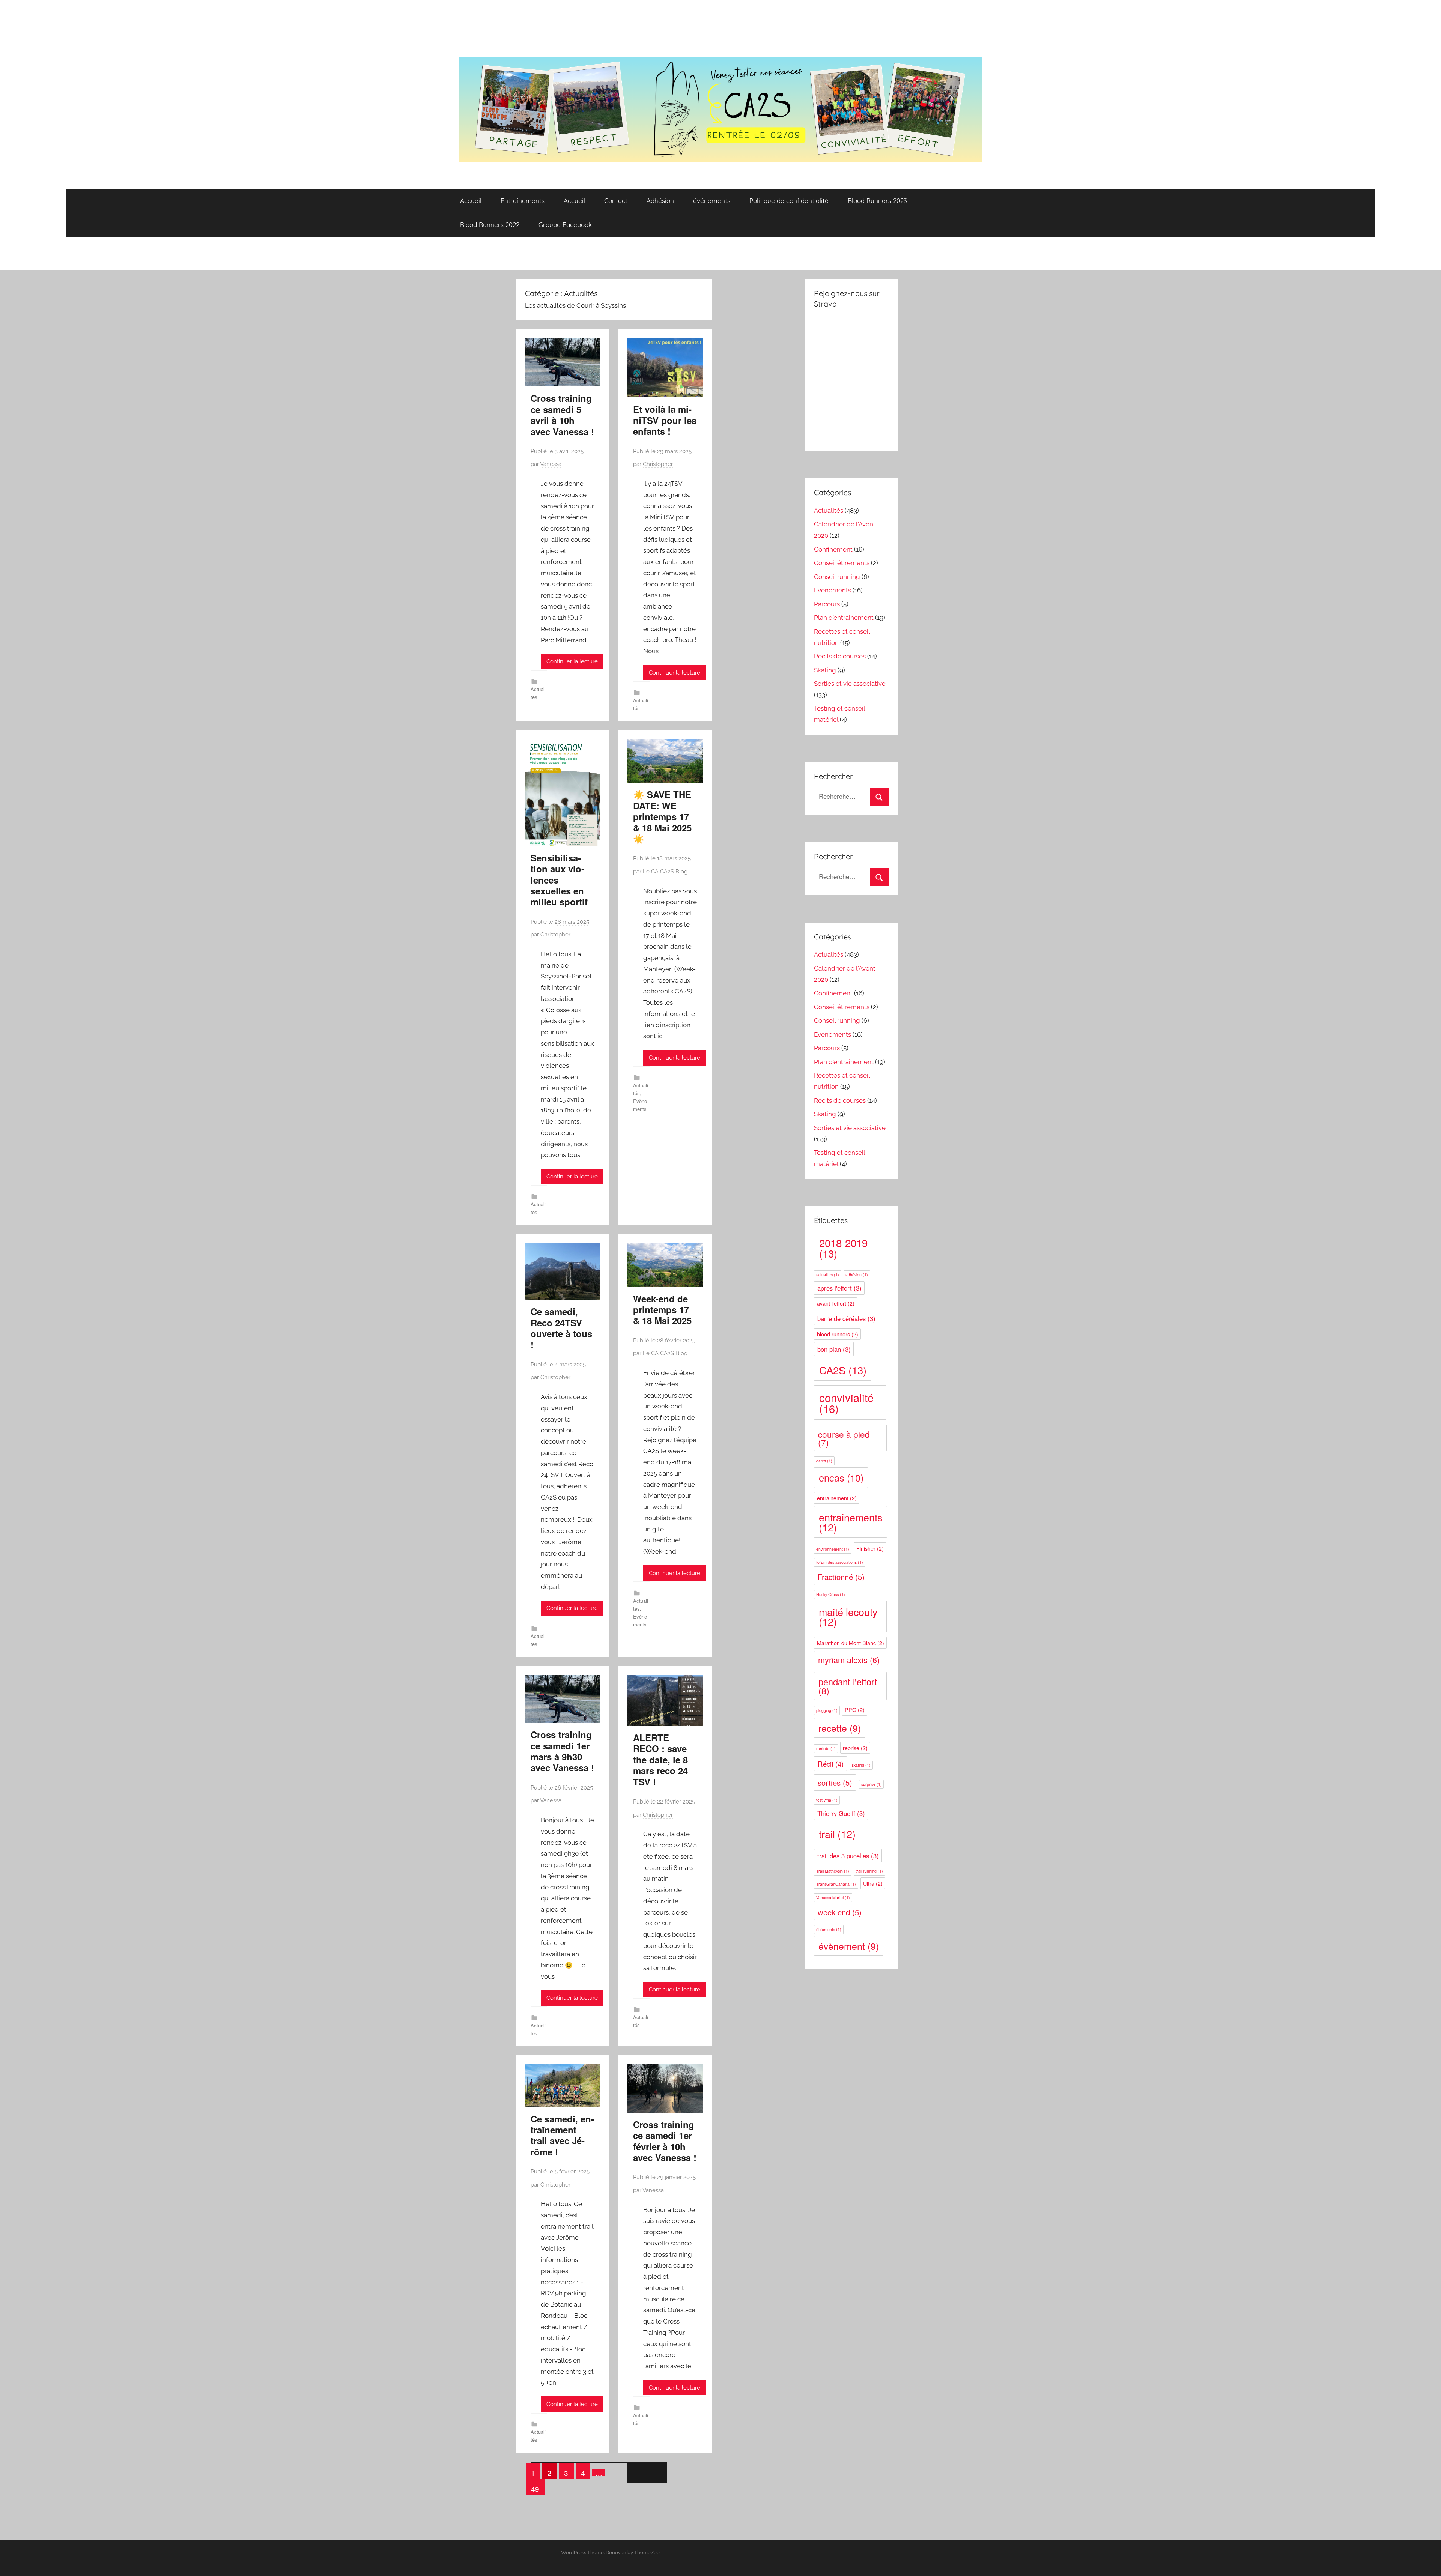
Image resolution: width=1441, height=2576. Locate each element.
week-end (840, 1912)
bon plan (834, 1349)
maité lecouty (848, 1617)
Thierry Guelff (841, 1813)
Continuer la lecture (572, 661)
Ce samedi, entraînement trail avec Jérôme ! (562, 2135)
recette (840, 1728)
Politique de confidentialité (789, 201)
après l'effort (839, 1288)
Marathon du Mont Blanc (851, 1643)
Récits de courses (840, 656)
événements (712, 201)
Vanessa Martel (833, 1897)
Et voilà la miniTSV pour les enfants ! (665, 420)
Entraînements (523, 201)
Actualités (829, 511)
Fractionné (841, 1577)
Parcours (827, 604)
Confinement (833, 549)
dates (824, 1461)
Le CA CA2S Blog (665, 872)
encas (841, 1477)
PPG (855, 1710)
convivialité (846, 1403)
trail (837, 1834)
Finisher (870, 1548)
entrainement (837, 1498)
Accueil (471, 201)
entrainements (851, 1522)
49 (535, 2489)
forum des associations (840, 1562)
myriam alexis (849, 1660)
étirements (829, 1929)
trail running (869, 1871)
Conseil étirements (842, 563)
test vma (827, 1800)
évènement (849, 1946)
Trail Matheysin (833, 1871)
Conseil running (837, 577)
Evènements (833, 590)
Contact (616, 201)
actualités (828, 1275)
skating (861, 1765)
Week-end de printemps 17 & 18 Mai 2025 (662, 1310)
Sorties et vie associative (850, 684)
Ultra (873, 1883)
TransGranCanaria (836, 1884)
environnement (833, 1549)
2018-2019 (843, 1248)
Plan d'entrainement (844, 618)
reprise (855, 1748)
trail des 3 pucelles (848, 1856)
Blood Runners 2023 (877, 201)
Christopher (658, 464)
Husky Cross (831, 1594)
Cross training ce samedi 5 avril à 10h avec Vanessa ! (562, 415)
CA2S (843, 1370)
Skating (825, 670)
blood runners (838, 1334)
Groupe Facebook (565, 225)
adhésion (857, 1275)
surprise (872, 1784)
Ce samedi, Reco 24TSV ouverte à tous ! (561, 1328)
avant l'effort (836, 1303)
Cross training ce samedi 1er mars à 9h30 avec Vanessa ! (562, 1751)
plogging (827, 1710)
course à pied (844, 1438)
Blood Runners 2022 (490, 225)
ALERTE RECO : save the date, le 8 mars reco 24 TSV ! (660, 1760)
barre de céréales (846, 1318)
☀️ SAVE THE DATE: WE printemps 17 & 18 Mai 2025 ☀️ (662, 816)
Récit (831, 1764)
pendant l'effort (848, 1686)
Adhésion (660, 201)
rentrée (826, 1749)
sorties (835, 1783)
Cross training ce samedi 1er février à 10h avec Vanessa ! (665, 2141)
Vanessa (551, 464)
